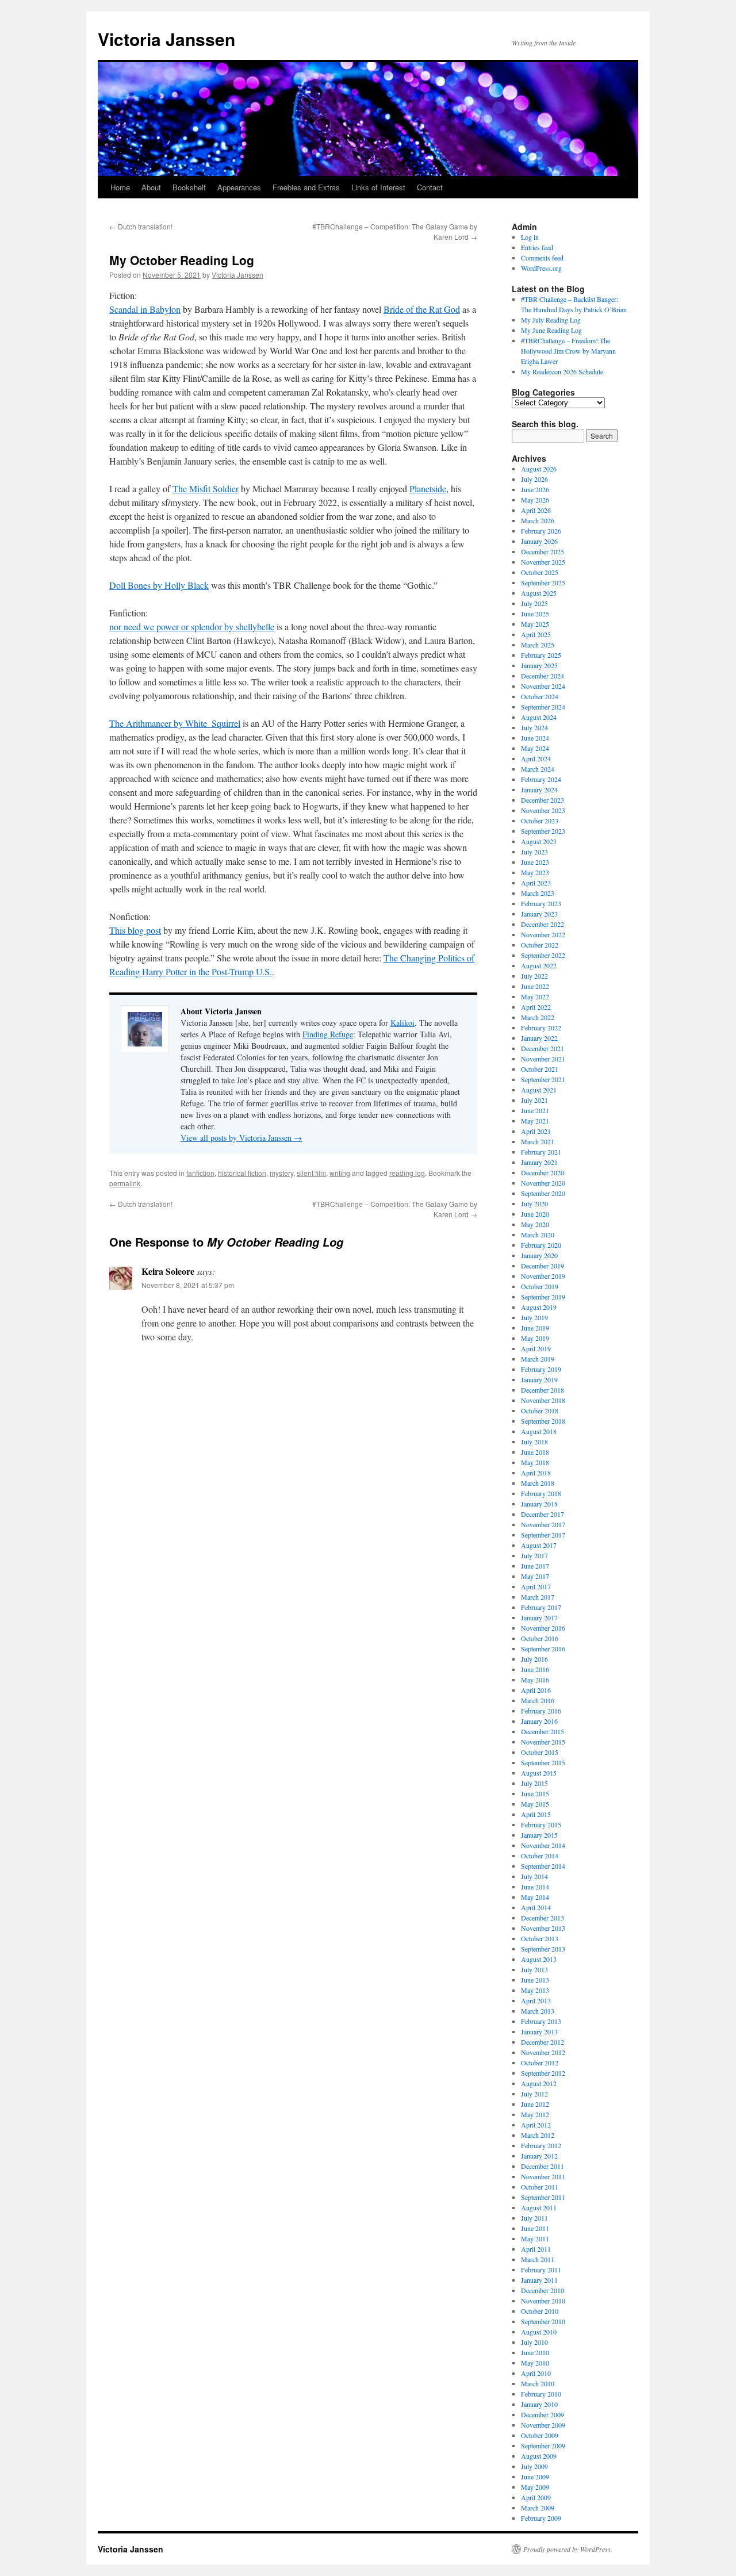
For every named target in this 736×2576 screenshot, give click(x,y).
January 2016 (539, 1721)
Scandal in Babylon (145, 309)
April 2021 (536, 1131)
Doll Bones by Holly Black (159, 585)
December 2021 (543, 1048)
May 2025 (535, 624)
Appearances (239, 187)
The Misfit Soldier (206, 488)
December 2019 (543, 1266)
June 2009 (535, 2477)
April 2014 (536, 1907)
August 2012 (539, 2083)
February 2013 (541, 2021)
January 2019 (539, 1379)
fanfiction (200, 1173)
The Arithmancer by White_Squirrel (175, 723)
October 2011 (540, 2187)
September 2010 (543, 2321)
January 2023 (539, 914)
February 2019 (541, 1369)
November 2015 (543, 1742)
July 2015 (534, 1783)
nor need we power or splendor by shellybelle (192, 626)
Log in (530, 237)
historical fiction (242, 1173)
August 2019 (539, 1307)
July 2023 (534, 852)
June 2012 (535, 2104)
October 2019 (540, 1286)
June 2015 (535, 1793)
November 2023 (543, 810)
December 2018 (543, 1390)
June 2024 (535, 738)
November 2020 (543, 1183)
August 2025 (539, 593)
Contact (430, 187)
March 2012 (538, 2135)
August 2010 (539, 2332)
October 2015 (540, 1752)
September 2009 (543, 2445)
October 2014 (540, 1856)
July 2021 (534, 1100)
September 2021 (543, 1079)
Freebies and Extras (306, 187)
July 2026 (534, 479)
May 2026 (535, 500)
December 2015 (543, 1731)
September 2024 (543, 707)
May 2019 (535, 1338)
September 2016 (543, 1649)
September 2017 (543, 1535)
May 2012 (535, 2114)
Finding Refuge (328, 1034)
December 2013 (543, 1918)
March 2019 (538, 1359)
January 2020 (539, 1255)
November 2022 (543, 934)
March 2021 (538, 1141)
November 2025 (543, 562)
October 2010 (540, 2311)
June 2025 (535, 614)
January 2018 (539, 1504)
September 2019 (543, 1297)
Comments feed (542, 258)
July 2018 (534, 1442)
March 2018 (538, 1483)
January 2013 (539, 2031)
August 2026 (539, 469)
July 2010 (534, 2342)
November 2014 (543, 1845)
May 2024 (535, 748)
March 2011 (538, 2259)
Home (120, 187)
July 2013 (534, 1969)
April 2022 (536, 1007)
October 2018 (540, 1410)
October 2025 (540, 572)
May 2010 (535, 2363)
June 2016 (535, 1669)
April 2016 (536, 1690)
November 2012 (543, 2052)
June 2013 (535, 1980)
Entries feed (537, 247)
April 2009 (536, 2497)
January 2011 (539, 2280)
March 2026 (538, 520)
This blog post (135, 930)
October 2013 (540, 1938)
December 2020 (543, 1172)
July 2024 (534, 727)
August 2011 (539, 2207)
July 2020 (534, 1203)
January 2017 (539, 1617)
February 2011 (541, 2270)
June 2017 (535, 1566)
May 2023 (535, 872)
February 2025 (541, 655)
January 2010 (539, 2404)
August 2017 (539, 1545)
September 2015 (543, 1762)
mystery (281, 1173)
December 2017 (543, 1514)
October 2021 (540, 1069)
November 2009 (543, 2425)
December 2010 (543, 2290)
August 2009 (539, 2456)
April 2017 (536, 1586)
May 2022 (535, 996)
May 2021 (535, 1121)
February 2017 (541, 1607)
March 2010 (538, 2383)
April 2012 (536, 2125)
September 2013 (543, 1949)
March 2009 (538, 2508)
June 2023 (535, 862)
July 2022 (534, 976)
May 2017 (535, 1576)
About (151, 187)
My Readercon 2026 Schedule (562, 371)
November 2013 (543, 1928)
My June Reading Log (551, 330)
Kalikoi (402, 1023)
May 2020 (535, 1224)
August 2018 (539, 1431)
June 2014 (535, 1887)
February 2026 (541, 531)
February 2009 (541, 2518)
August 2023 (539, 841)
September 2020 (543, 1193)
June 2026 (535, 489)
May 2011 (535, 2238)
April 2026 (536, 510)
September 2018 (543, 1421)
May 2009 (535, 2487)
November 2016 (543, 1628)
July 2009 (534, 2466)
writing (340, 1173)
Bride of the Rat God (422, 309)
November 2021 (543, 1059)
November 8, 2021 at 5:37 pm (188, 1285)
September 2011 (543, 2197)
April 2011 (536, 2249)
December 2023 (543, 800)
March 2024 (538, 769)
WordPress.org (541, 268)
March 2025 (538, 645)
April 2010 (536, 2373)
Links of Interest (378, 187)
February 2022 (541, 1028)
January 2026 (539, 541)
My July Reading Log (551, 320)
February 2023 (541, 903)
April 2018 (536, 1473)
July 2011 (534, 2218)
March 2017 (538, 1597)
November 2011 (543, 2176)
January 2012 (539, 2156)
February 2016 (541, 1711)
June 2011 (535, 2228)
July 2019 (534, 1317)
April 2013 (536, 2000)
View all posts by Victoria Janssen (241, 1138)
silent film (311, 1173)
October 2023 (540, 821)
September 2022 (543, 955)
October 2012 (540, 2063)
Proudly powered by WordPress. (568, 2549)
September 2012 (543, 2073)
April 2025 (536, 634)
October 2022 (540, 945)
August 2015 (539, 1773)
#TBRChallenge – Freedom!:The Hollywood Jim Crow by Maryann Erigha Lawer (568, 351)
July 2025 (534, 603)
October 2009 (540, 2435)
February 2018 (541, 1493)
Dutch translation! (141, 226)
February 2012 (541, 2145)
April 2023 (536, 883)
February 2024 (541, 779)
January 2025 (539, 665)
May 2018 (535, 1462)
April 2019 (536, 1348)
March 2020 (538, 1235)
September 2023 (543, 831)
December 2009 (543, 2414)
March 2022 (538, 1017)
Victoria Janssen (166, 39)
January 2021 (539, 1162)
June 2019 (535, 1328)
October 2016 (540, 1638)
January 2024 (539, 789)
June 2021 (535, 1110)
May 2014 (535, 1897)
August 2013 (539, 1959)
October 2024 (540, 696)
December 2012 (543, 2042)
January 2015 (539, 1835)
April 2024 (536, 758)
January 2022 (539, 1038)
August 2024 (539, 717)
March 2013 (538, 2011)
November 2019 (543, 1276)
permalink (125, 1183)
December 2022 (543, 924)
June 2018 (535, 1452)
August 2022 (539, 965)
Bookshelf (189, 187)
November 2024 (543, 686)
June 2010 (535, 2352)
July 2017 (534, 1555)
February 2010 (541, 2394)
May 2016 (535, 1680)
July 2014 (534, 1876)
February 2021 (541, 1152)
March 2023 (538, 893)
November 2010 (543, 2301)
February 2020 (541, 1245)
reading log (407, 1173)
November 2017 (543, 1524)
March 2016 (538, 1700)
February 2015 (541, 1824)
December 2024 (543, 676)
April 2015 (536, 1814)
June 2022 (535, 986)
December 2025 (543, 551)
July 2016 (534, 1659)
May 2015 (535, 1804)
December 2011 (543, 2166)
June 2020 (535, 1214)
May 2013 (535, 1990)
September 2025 (543, 582)
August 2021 (539, 1090)
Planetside (428, 488)
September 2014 (543, 1866)
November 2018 (543, 1400)
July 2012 (534, 2094)
